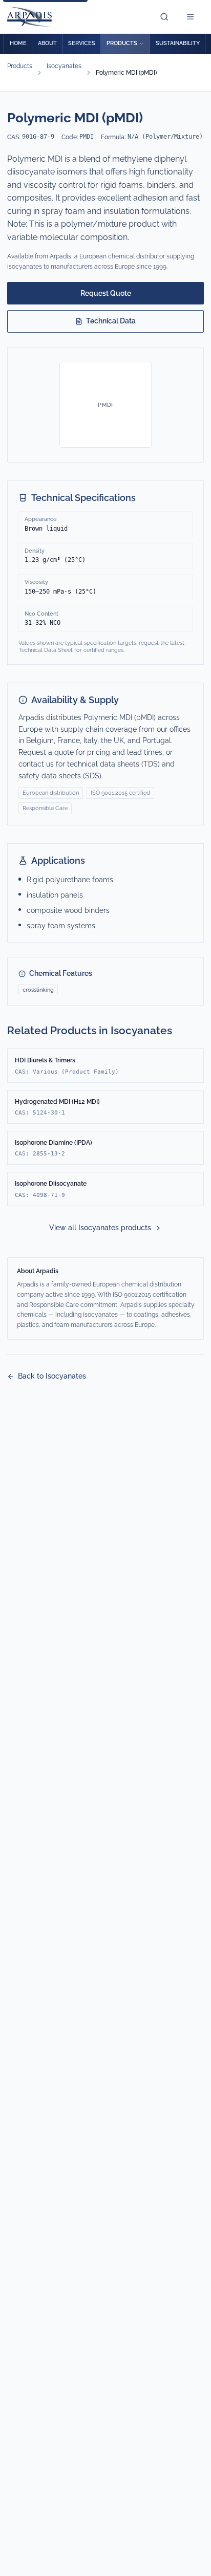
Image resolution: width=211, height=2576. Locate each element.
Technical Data (111, 321)
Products (20, 66)
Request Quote (106, 293)
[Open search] (166, 17)
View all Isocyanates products (100, 1228)
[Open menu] (193, 17)
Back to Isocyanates (52, 1376)
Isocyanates (64, 66)
